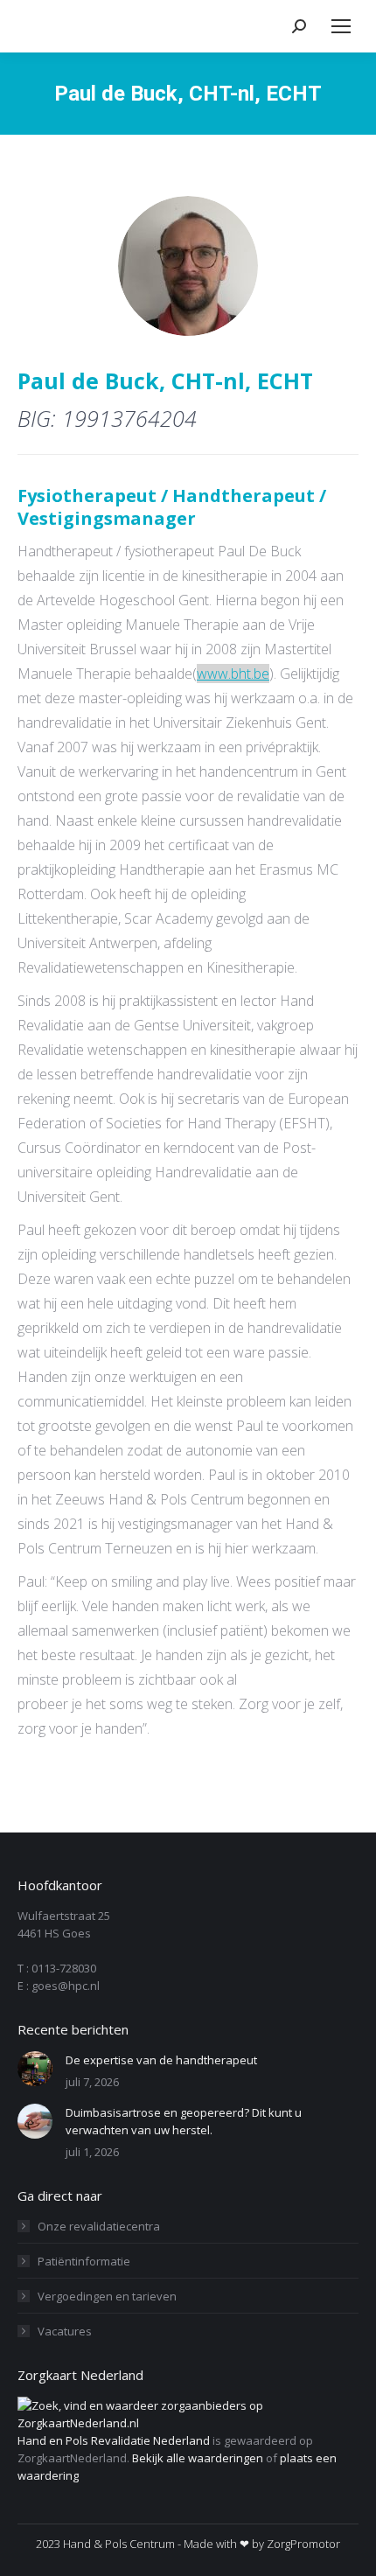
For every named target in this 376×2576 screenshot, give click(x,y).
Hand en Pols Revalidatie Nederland (114, 2440)
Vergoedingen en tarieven (107, 2296)
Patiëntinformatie (84, 2261)
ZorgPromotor (303, 2544)
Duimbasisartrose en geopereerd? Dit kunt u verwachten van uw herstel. (184, 2121)
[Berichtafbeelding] (35, 2069)
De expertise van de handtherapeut (161, 2060)
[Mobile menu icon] (341, 26)
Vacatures (65, 2331)
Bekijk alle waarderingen (198, 2458)
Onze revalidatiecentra (99, 2226)
